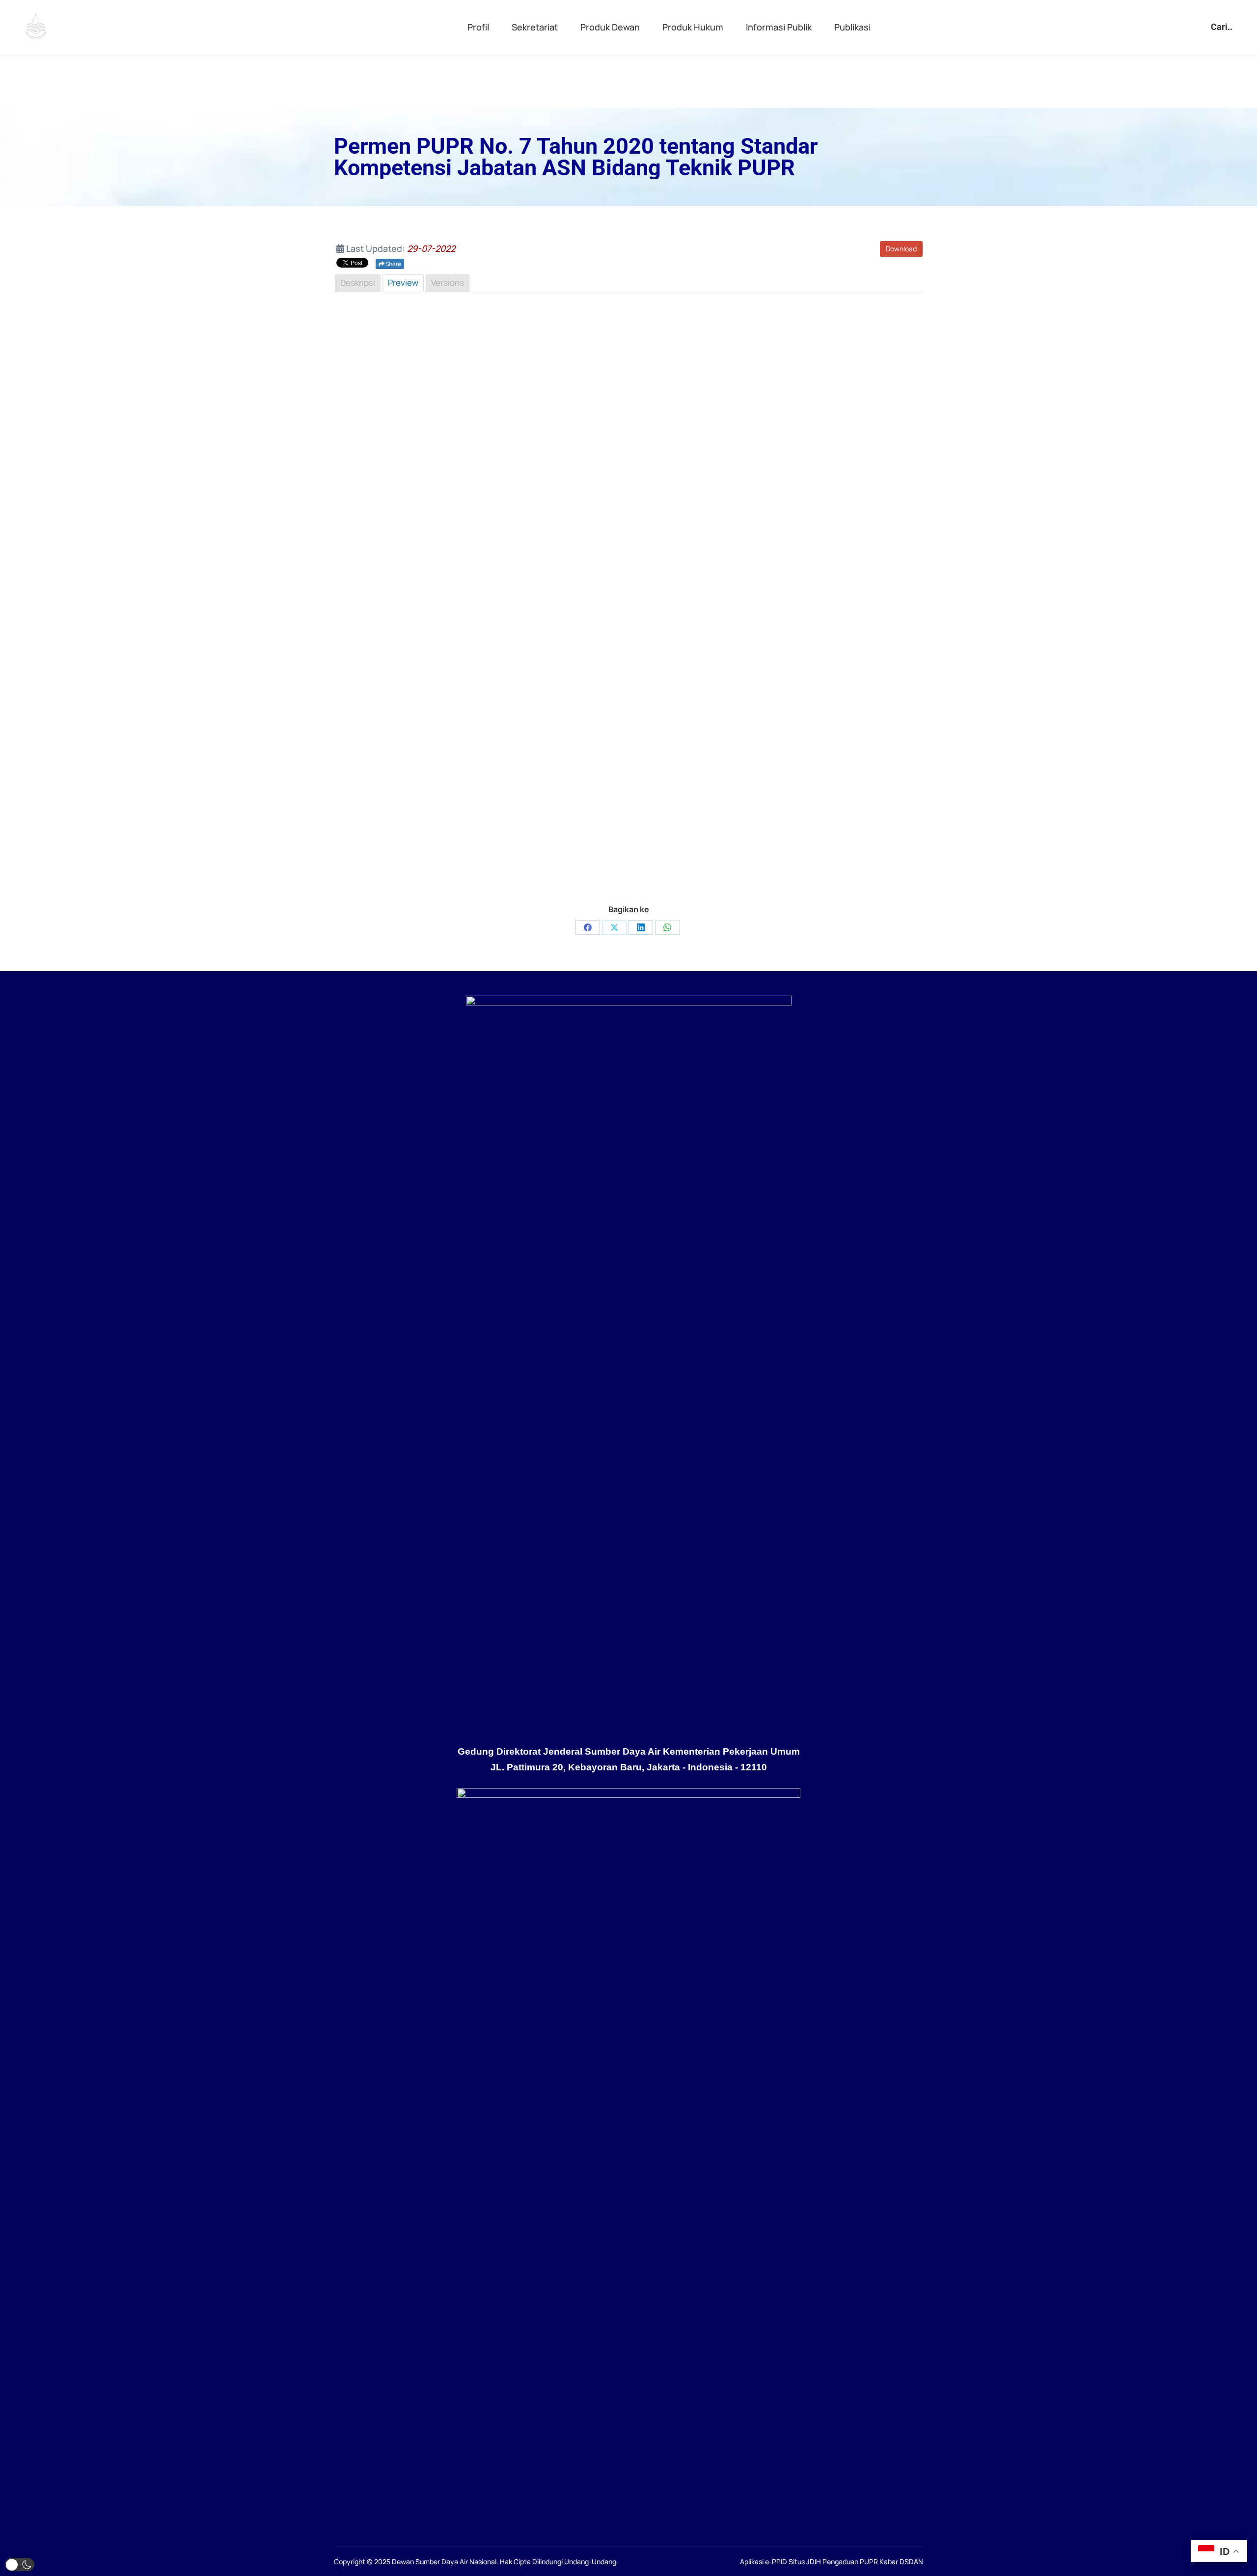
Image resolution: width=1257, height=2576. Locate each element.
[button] (20, 2564)
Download (901, 249)
